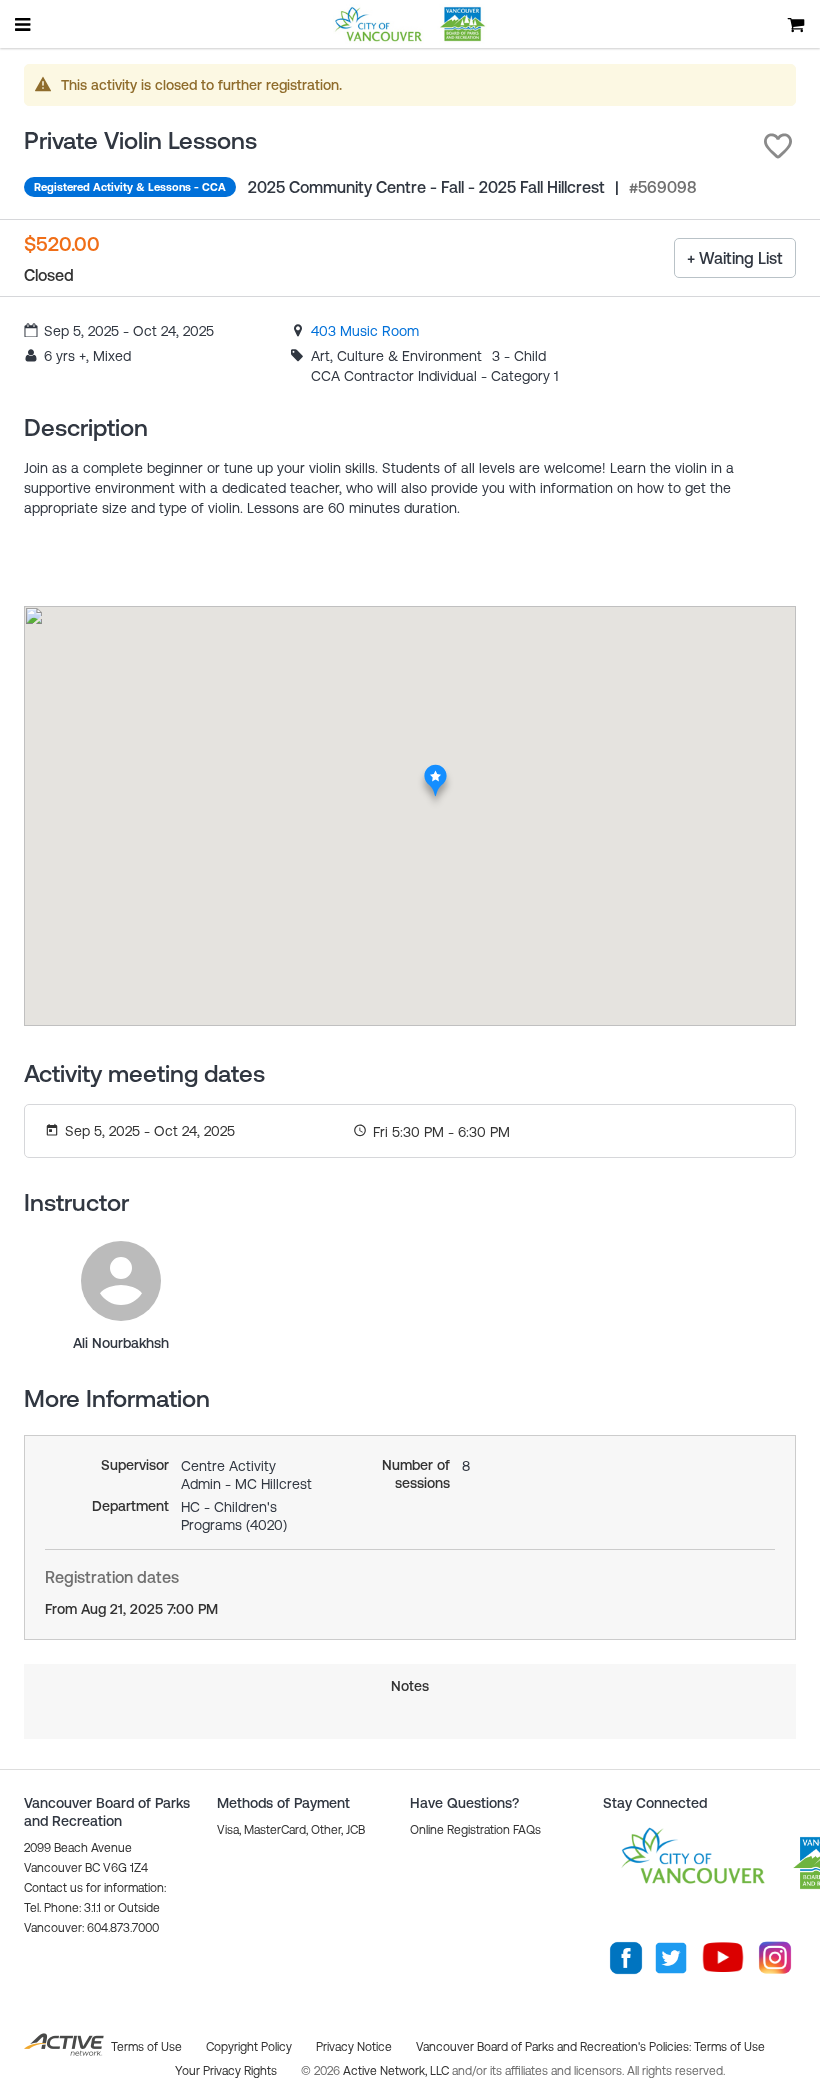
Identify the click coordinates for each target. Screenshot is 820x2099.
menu (24, 24)
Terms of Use (729, 2047)
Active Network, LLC (397, 2071)
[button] (778, 146)
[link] (365, 331)
